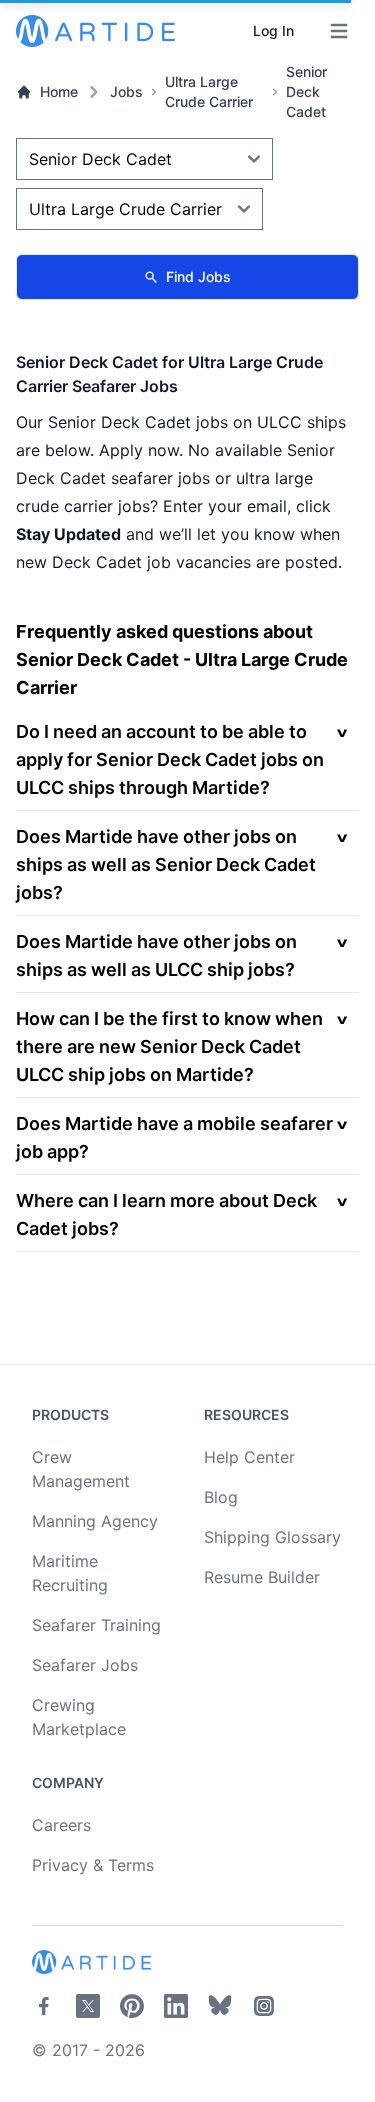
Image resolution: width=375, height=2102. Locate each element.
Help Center (249, 1457)
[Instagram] (264, 2006)
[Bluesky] (220, 2006)
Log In (273, 30)
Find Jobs (198, 276)
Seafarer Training (96, 1625)
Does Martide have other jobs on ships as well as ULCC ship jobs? (156, 955)
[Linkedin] (176, 2006)
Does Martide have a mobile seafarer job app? (174, 1137)
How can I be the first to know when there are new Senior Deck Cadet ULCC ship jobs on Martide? (169, 1046)
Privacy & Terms (93, 1865)
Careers (61, 1825)
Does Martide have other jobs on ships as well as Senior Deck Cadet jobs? (166, 864)
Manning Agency (95, 1521)
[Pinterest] (132, 2006)
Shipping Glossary (272, 1537)
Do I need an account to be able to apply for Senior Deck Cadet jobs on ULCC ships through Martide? (170, 759)
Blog (221, 1497)
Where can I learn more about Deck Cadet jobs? (166, 1214)
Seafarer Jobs (85, 1665)
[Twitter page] (88, 2006)
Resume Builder (262, 1577)
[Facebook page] (44, 2006)
